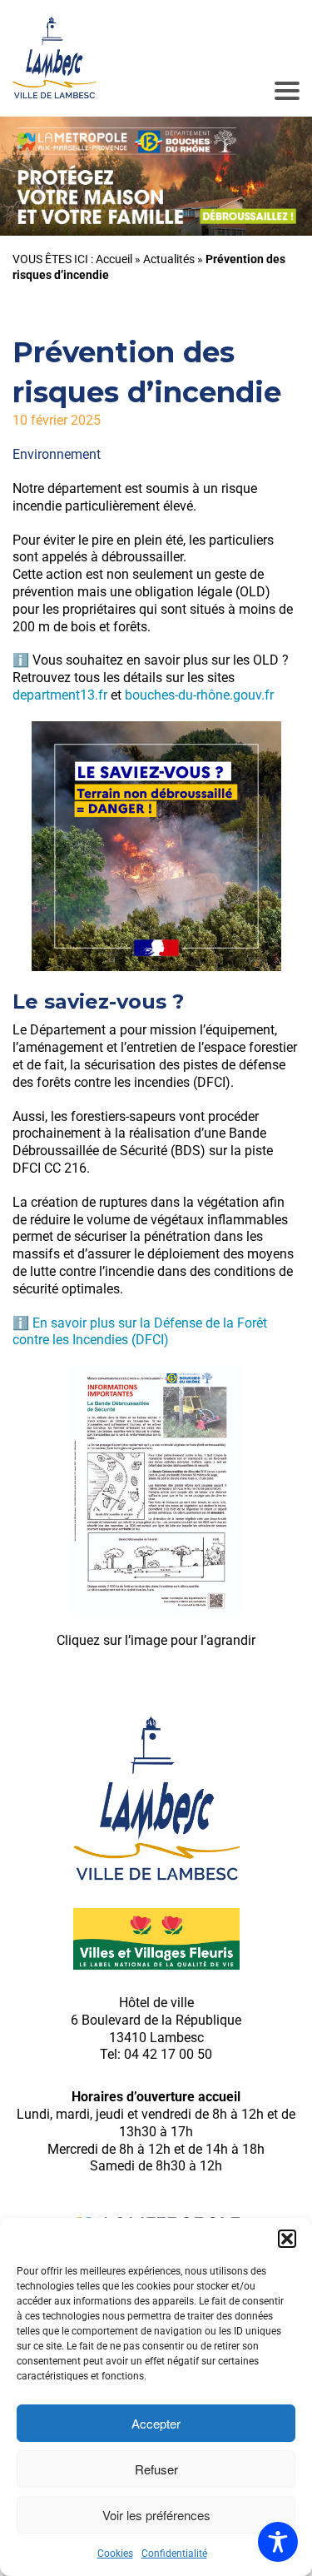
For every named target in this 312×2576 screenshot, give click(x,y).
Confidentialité (174, 2554)
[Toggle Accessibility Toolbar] (278, 2542)
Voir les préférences (156, 2515)
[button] (287, 2239)
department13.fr (60, 695)
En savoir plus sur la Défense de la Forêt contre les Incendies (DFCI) (140, 1332)
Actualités (169, 259)
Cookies (115, 2554)
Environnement (57, 454)
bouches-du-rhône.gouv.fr (199, 695)
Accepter (156, 2423)
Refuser (156, 2469)
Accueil (114, 259)
